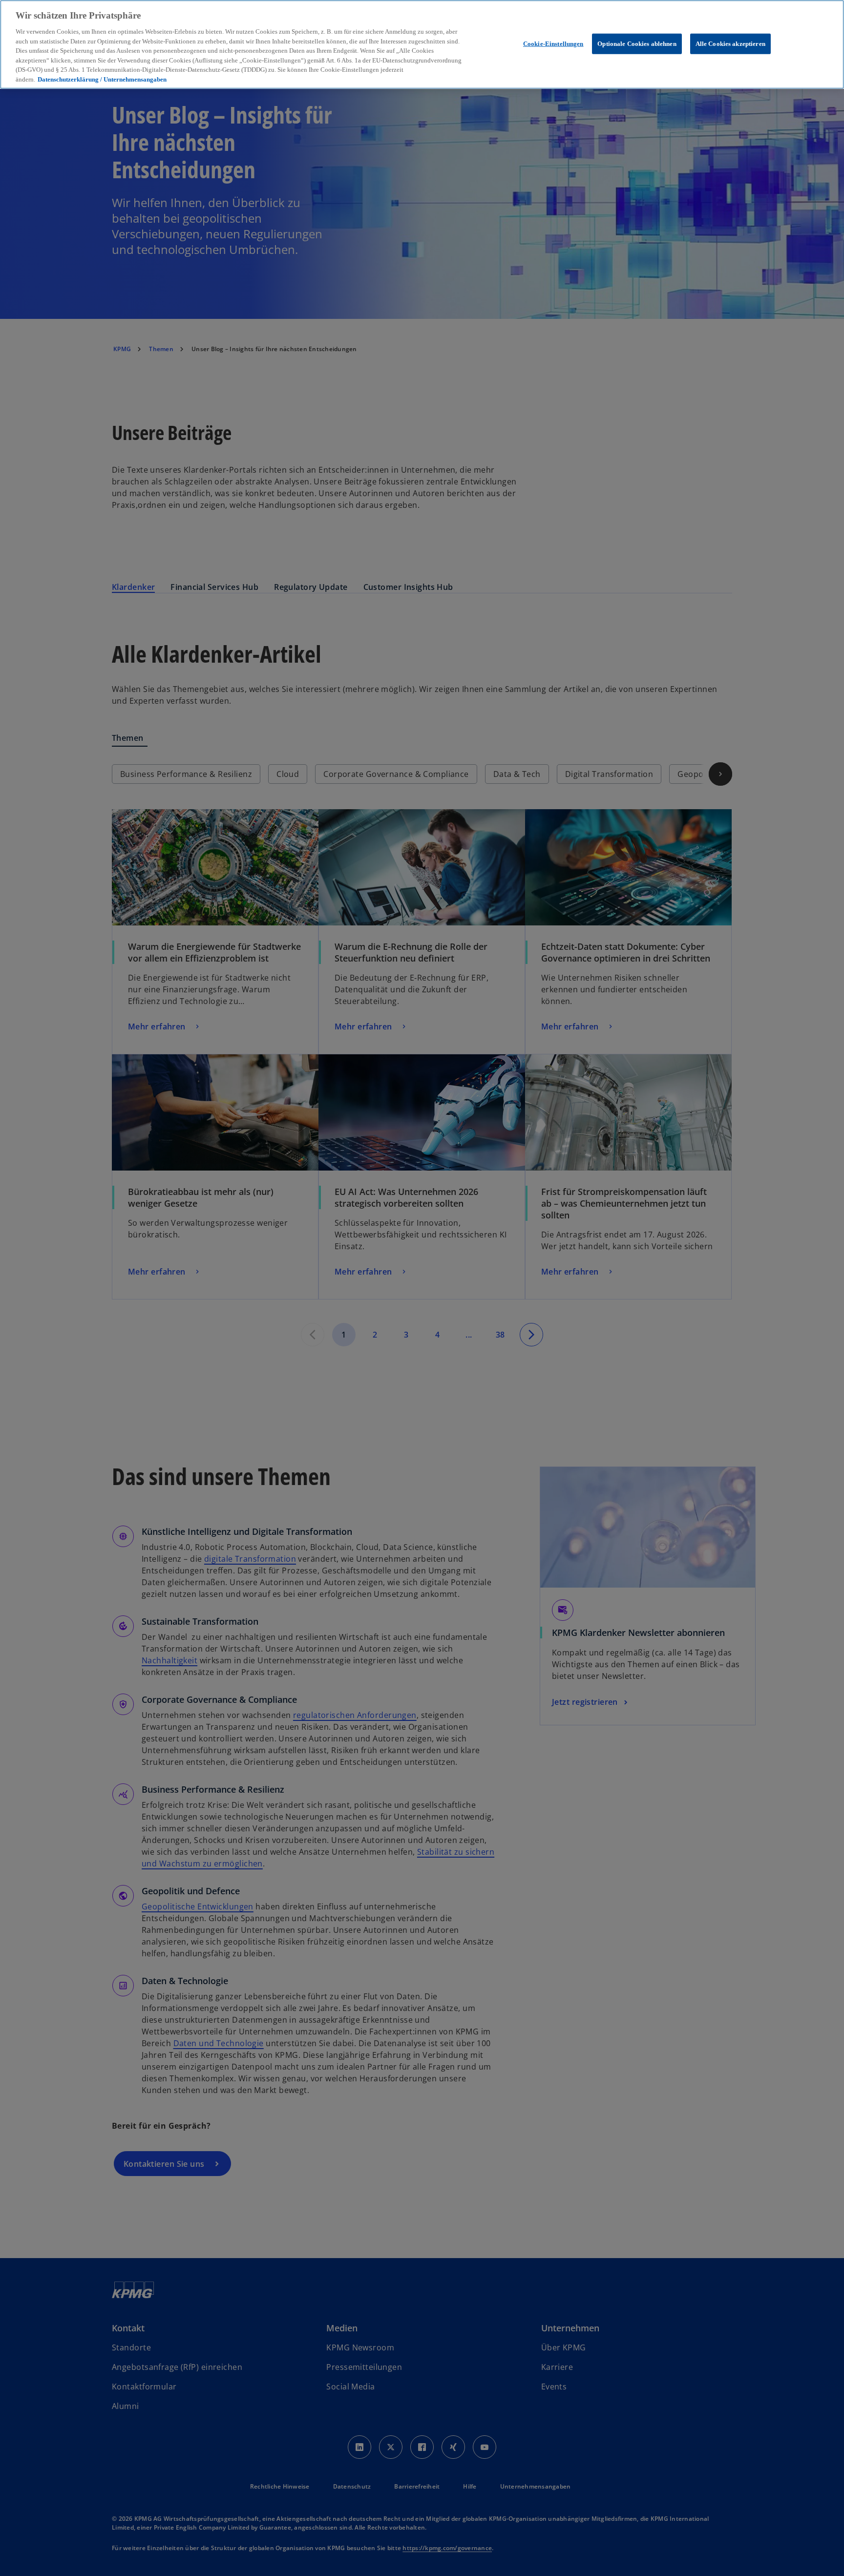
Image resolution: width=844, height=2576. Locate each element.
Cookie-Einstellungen (553, 44)
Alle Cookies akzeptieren (730, 44)
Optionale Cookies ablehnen (637, 44)
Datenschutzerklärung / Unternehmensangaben (102, 79)
